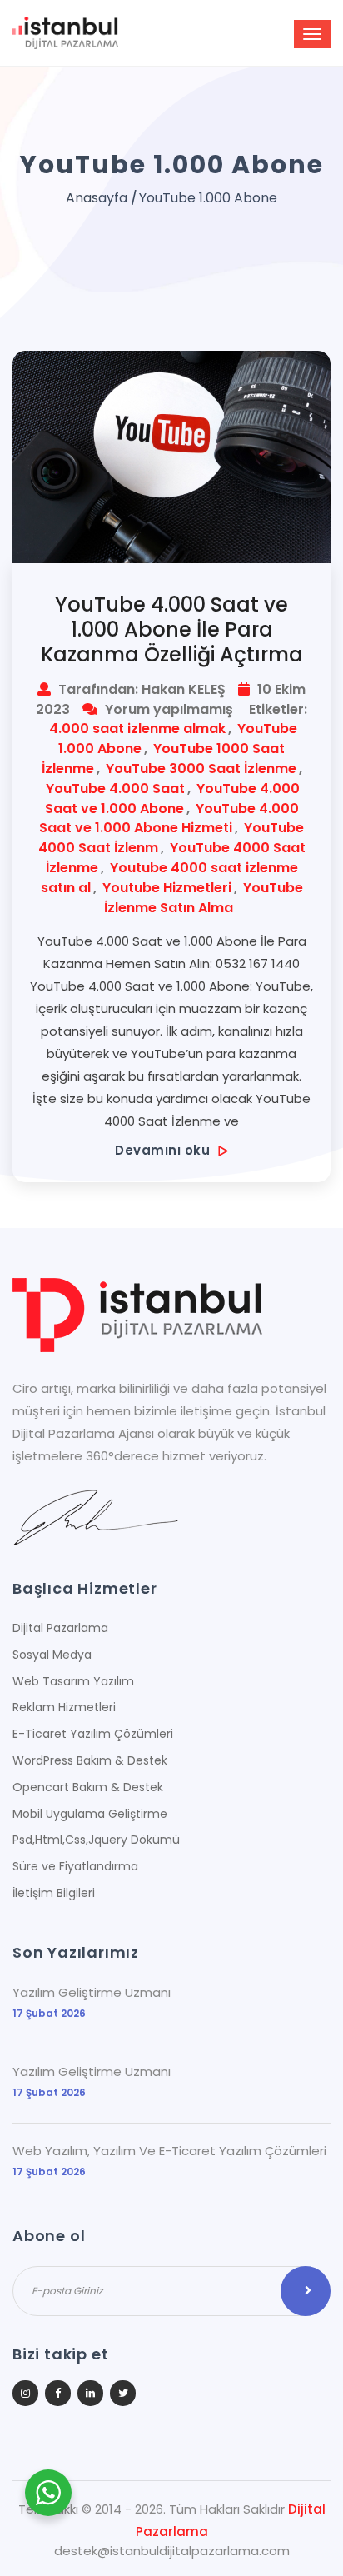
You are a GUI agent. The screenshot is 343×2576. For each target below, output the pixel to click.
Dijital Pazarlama (60, 1628)
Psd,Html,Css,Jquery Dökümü (96, 1840)
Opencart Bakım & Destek (88, 1787)
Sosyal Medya (52, 1655)
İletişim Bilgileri (54, 1893)
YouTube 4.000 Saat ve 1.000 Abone (173, 799)
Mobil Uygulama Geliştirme (90, 1814)
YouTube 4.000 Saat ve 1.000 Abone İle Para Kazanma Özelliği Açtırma (172, 630)
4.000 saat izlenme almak (137, 729)
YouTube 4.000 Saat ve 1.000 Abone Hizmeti (169, 819)
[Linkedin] (90, 2393)
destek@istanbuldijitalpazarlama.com (172, 2551)
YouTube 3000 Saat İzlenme (201, 769)
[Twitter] (123, 2393)
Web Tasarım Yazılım (73, 1681)
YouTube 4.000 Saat (115, 789)
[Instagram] (25, 2393)
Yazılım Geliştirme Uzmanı (92, 1992)
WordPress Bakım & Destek (90, 1760)
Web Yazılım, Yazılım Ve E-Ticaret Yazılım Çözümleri (169, 2151)
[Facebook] (58, 2393)
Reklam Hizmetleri (64, 1707)
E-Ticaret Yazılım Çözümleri (93, 1734)
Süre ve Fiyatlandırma (75, 1866)
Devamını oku (164, 1150)
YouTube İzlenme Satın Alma (204, 898)
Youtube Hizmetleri (167, 888)
